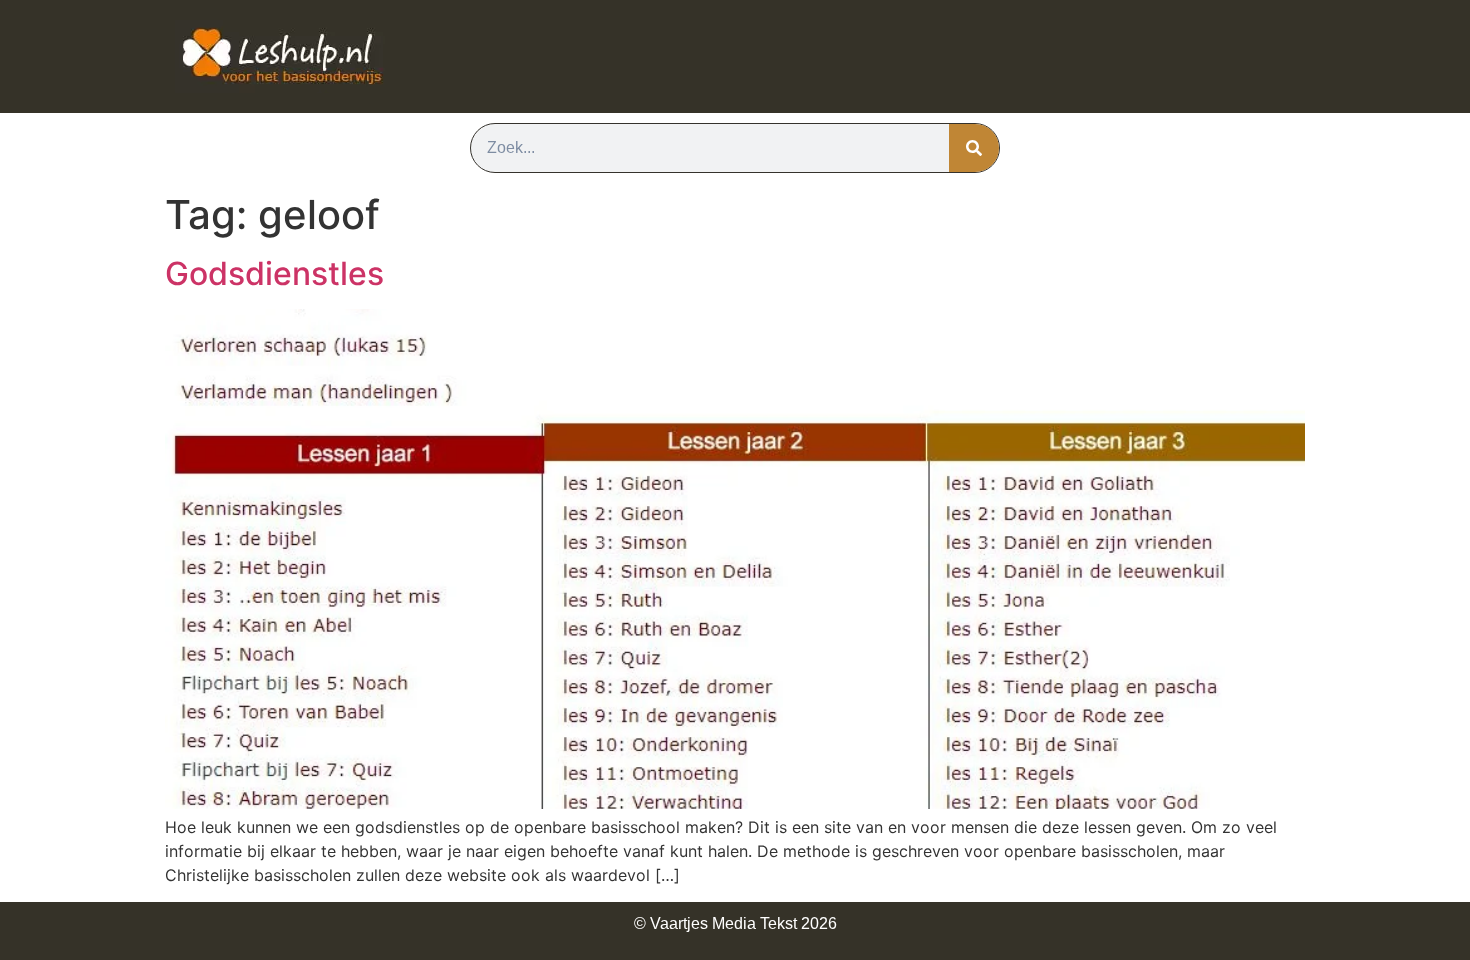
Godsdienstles (274, 273)
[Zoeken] (974, 148)
